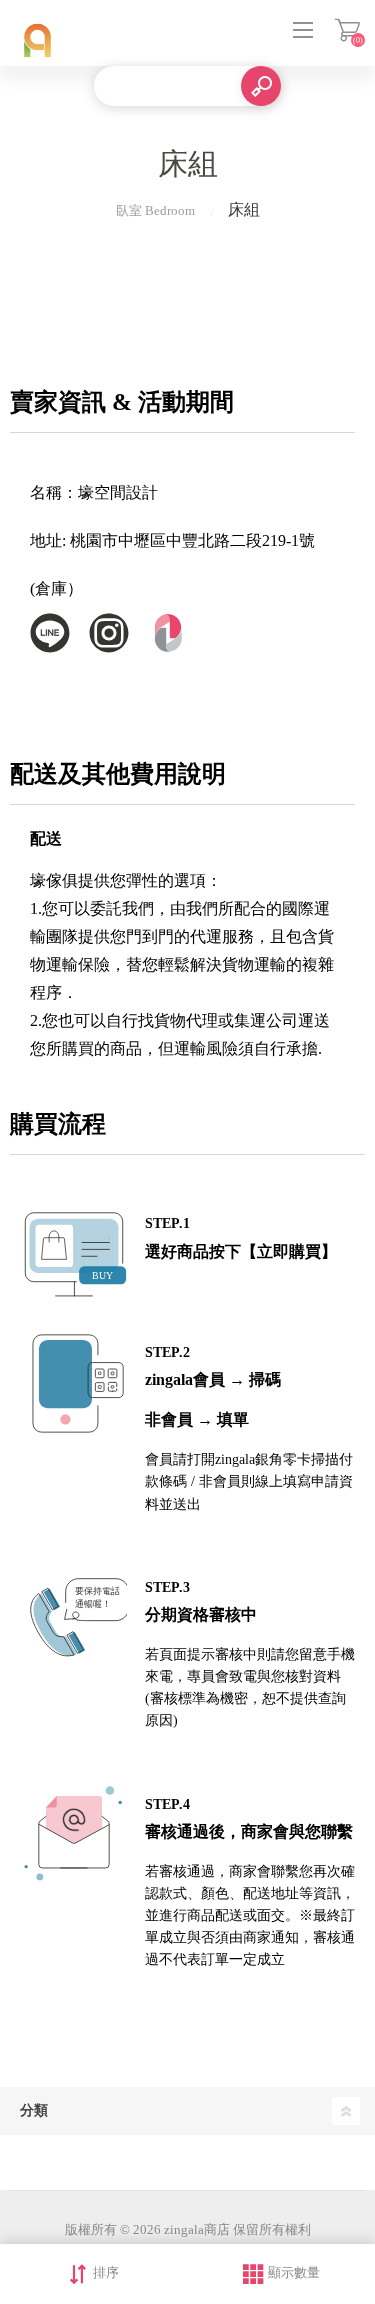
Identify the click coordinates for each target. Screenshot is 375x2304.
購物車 (347, 30)
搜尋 (261, 86)
